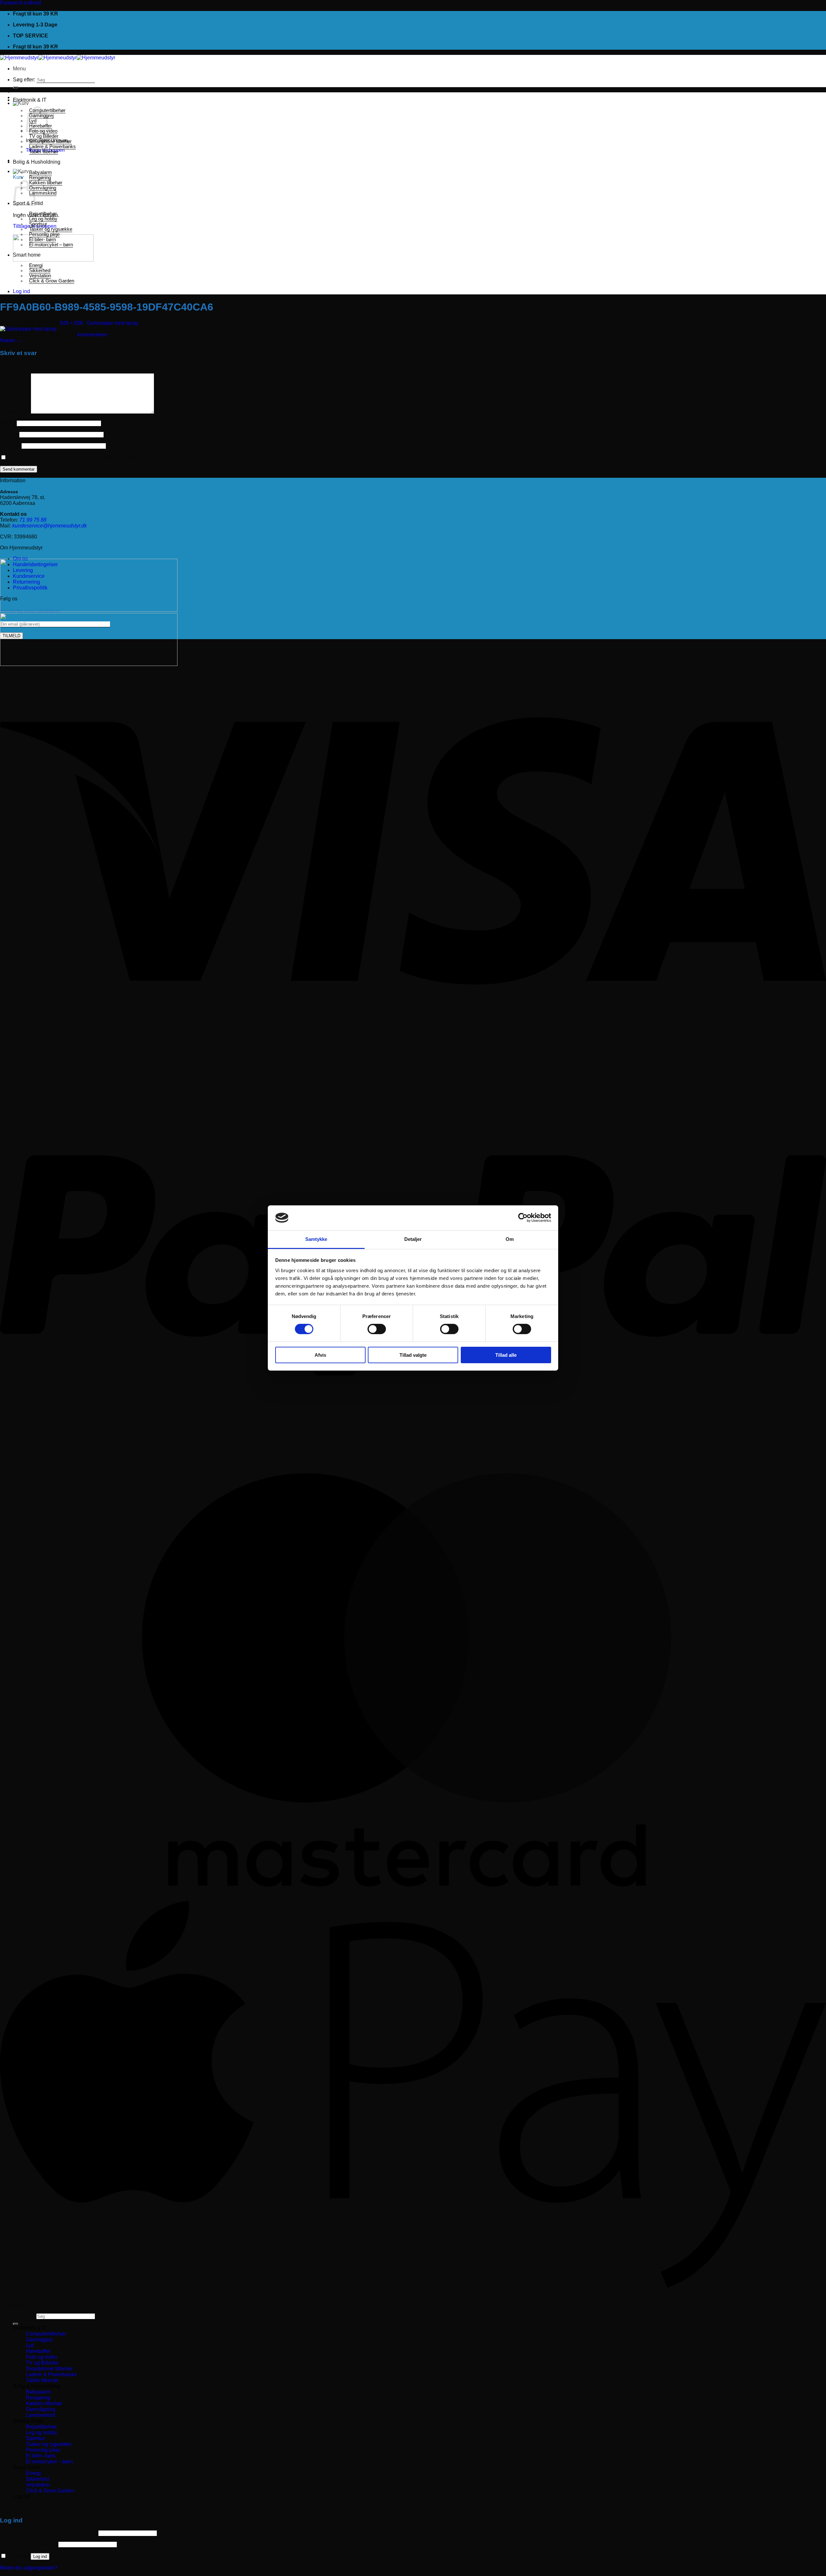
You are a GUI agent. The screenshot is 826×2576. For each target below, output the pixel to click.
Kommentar (15, 412)
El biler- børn (42, 240)
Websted (10, 446)
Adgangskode (29, 2544)
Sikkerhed (40, 271)
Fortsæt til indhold (20, 3)
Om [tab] (510, 1239)
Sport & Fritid (28, 2421)
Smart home (27, 255)
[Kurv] (21, 103)
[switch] (377, 1329)
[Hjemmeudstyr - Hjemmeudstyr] (58, 58)
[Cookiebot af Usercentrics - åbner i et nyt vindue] (523, 1218)
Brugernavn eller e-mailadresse (49, 2533)
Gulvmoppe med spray (113, 323)
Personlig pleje (44, 234)
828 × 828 (71, 323)
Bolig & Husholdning (37, 162)
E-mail (9, 434)
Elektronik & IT (30, 100)
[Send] (15, 87)
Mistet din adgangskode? (29, 2568)
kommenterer (92, 335)
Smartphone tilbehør (50, 141)
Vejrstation (40, 276)
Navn (8, 423)
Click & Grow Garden (52, 281)
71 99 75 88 (33, 520)
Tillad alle (506, 1355)
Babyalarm (40, 172)
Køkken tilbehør (46, 183)
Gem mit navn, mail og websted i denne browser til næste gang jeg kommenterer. (100, 458)
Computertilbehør (46, 2334)
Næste (11, 340)
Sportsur (38, 224)
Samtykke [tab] (316, 1239)
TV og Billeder (44, 136)
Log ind (40, 2556)
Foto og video (41, 2357)
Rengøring (40, 178)
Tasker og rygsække (51, 229)
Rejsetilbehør (43, 214)
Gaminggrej (39, 2340)
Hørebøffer (38, 2351)
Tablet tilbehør (44, 152)
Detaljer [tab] (413, 1239)
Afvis (320, 1355)
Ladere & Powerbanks (52, 147)
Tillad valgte (413, 1355)
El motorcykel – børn (51, 245)
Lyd (30, 2345)
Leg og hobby (43, 219)
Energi (36, 265)
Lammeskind (43, 193)
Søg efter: (24, 80)
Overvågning (43, 188)
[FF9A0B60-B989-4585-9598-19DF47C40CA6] (28, 329)
